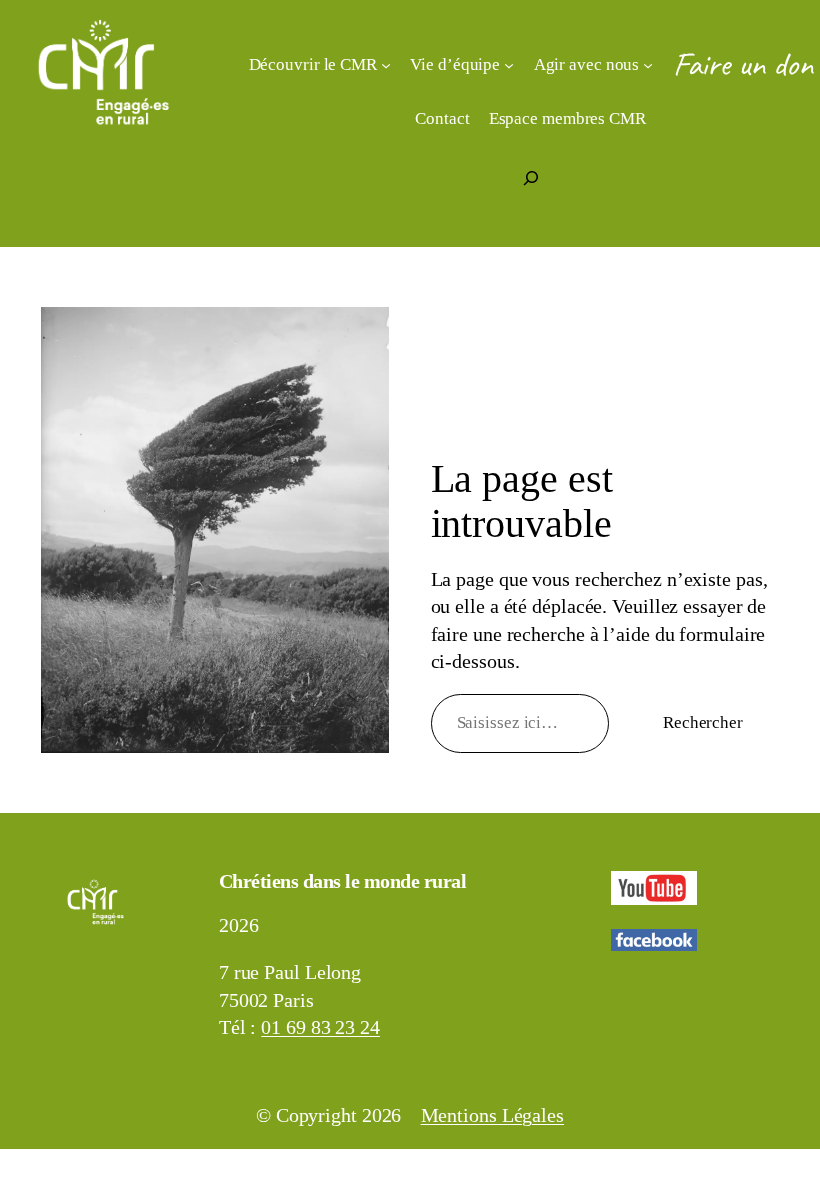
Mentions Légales (492, 1115)
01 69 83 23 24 (320, 1027)
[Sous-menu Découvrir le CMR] (386, 64)
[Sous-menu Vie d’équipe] (509, 64)
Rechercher (703, 722)
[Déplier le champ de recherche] (531, 178)
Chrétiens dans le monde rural (343, 881)
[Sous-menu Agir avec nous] (648, 64)
